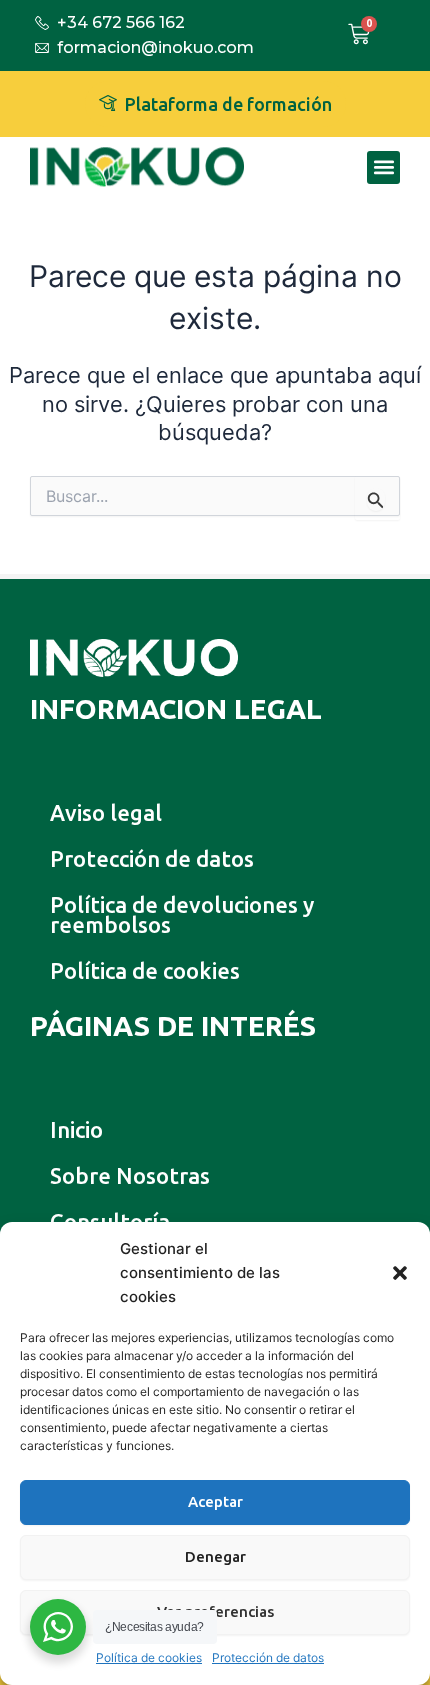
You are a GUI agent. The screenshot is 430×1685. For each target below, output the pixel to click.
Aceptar (215, 1501)
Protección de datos (268, 1657)
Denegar (215, 1556)
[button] (400, 1273)
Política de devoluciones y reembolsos (182, 914)
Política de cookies (149, 1657)
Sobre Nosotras (130, 1175)
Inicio (76, 1129)
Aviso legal (106, 812)
